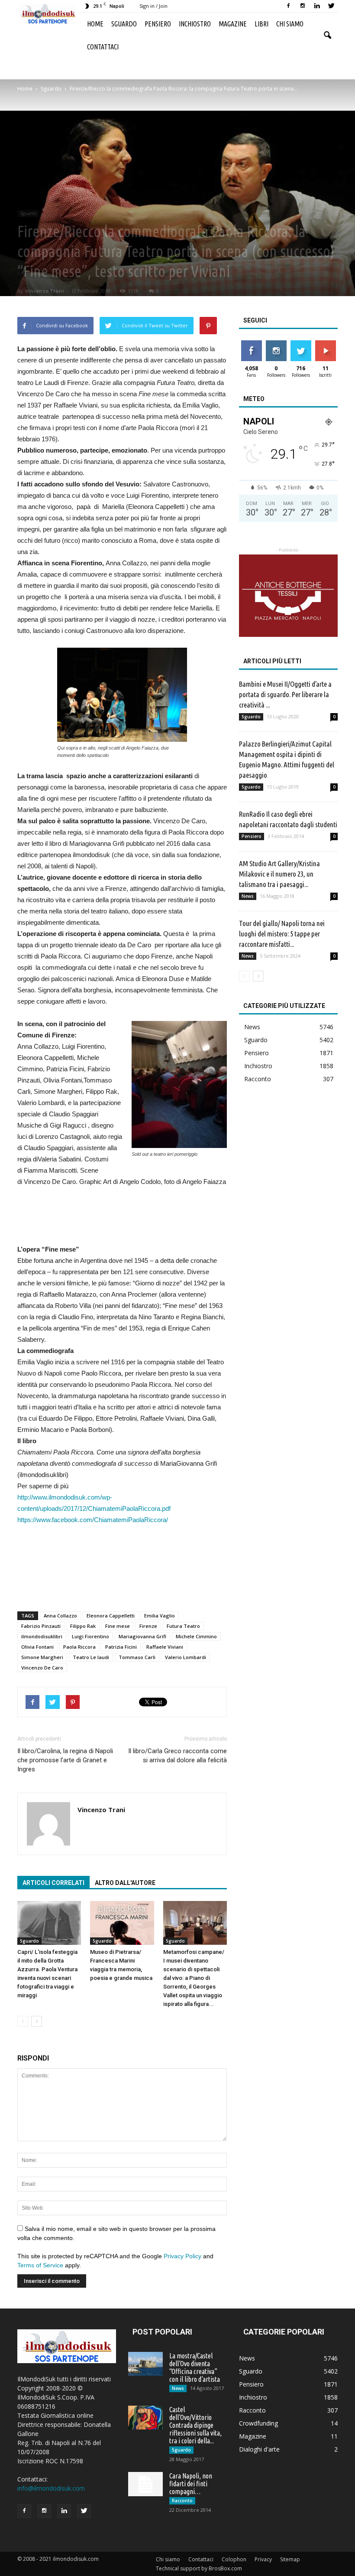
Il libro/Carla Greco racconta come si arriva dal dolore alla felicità (177, 1756)
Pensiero (158, 24)
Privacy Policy (182, 2256)
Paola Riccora (79, 1647)
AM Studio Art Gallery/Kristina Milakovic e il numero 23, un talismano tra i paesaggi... (279, 874)
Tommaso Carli (137, 1657)
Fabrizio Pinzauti (41, 1626)
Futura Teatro (183, 1626)
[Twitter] (331, 6)
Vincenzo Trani (45, 291)
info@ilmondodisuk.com (51, 2488)
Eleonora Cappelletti (111, 1616)
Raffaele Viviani (165, 1647)
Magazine (233, 24)
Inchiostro (195, 24)
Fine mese (118, 1626)
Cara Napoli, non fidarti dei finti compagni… (191, 2484)
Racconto (258, 1079)
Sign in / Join (153, 6)
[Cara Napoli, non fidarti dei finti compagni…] (145, 2484)
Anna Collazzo (60, 1616)
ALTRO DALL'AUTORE (125, 1883)
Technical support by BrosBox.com (199, 2568)
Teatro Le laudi (91, 1657)
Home (95, 24)
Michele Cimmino (196, 1636)
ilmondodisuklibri (42, 1636)
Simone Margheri (42, 1657)
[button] (327, 36)
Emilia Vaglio (160, 1616)
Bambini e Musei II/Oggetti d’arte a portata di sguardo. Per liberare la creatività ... (285, 694)
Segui (276, 344)
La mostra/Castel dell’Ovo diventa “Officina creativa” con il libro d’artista (195, 2367)
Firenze (148, 1626)
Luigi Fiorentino (90, 1636)
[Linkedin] (317, 6)
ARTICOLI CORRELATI (53, 1883)
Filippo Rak (83, 1626)
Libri (261, 24)
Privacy (263, 2559)
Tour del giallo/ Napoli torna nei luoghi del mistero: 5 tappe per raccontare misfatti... (282, 934)
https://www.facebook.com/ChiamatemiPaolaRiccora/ (93, 1520)
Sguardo (124, 24)
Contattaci (103, 47)
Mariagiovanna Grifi (142, 1636)
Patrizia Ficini (121, 1647)
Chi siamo (290, 24)
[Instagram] (303, 6)
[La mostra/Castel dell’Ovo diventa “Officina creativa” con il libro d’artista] (145, 2364)
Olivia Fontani (37, 1647)
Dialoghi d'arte (259, 2449)
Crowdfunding (258, 2423)
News (248, 896)
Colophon (234, 2559)
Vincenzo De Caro (42, 1668)
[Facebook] (288, 6)
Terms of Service (40, 2265)
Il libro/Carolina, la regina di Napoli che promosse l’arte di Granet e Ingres (65, 1760)
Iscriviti (325, 344)
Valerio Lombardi (186, 1657)
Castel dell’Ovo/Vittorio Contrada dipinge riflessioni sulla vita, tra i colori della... (195, 2425)
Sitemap (290, 2559)
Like (251, 344)
